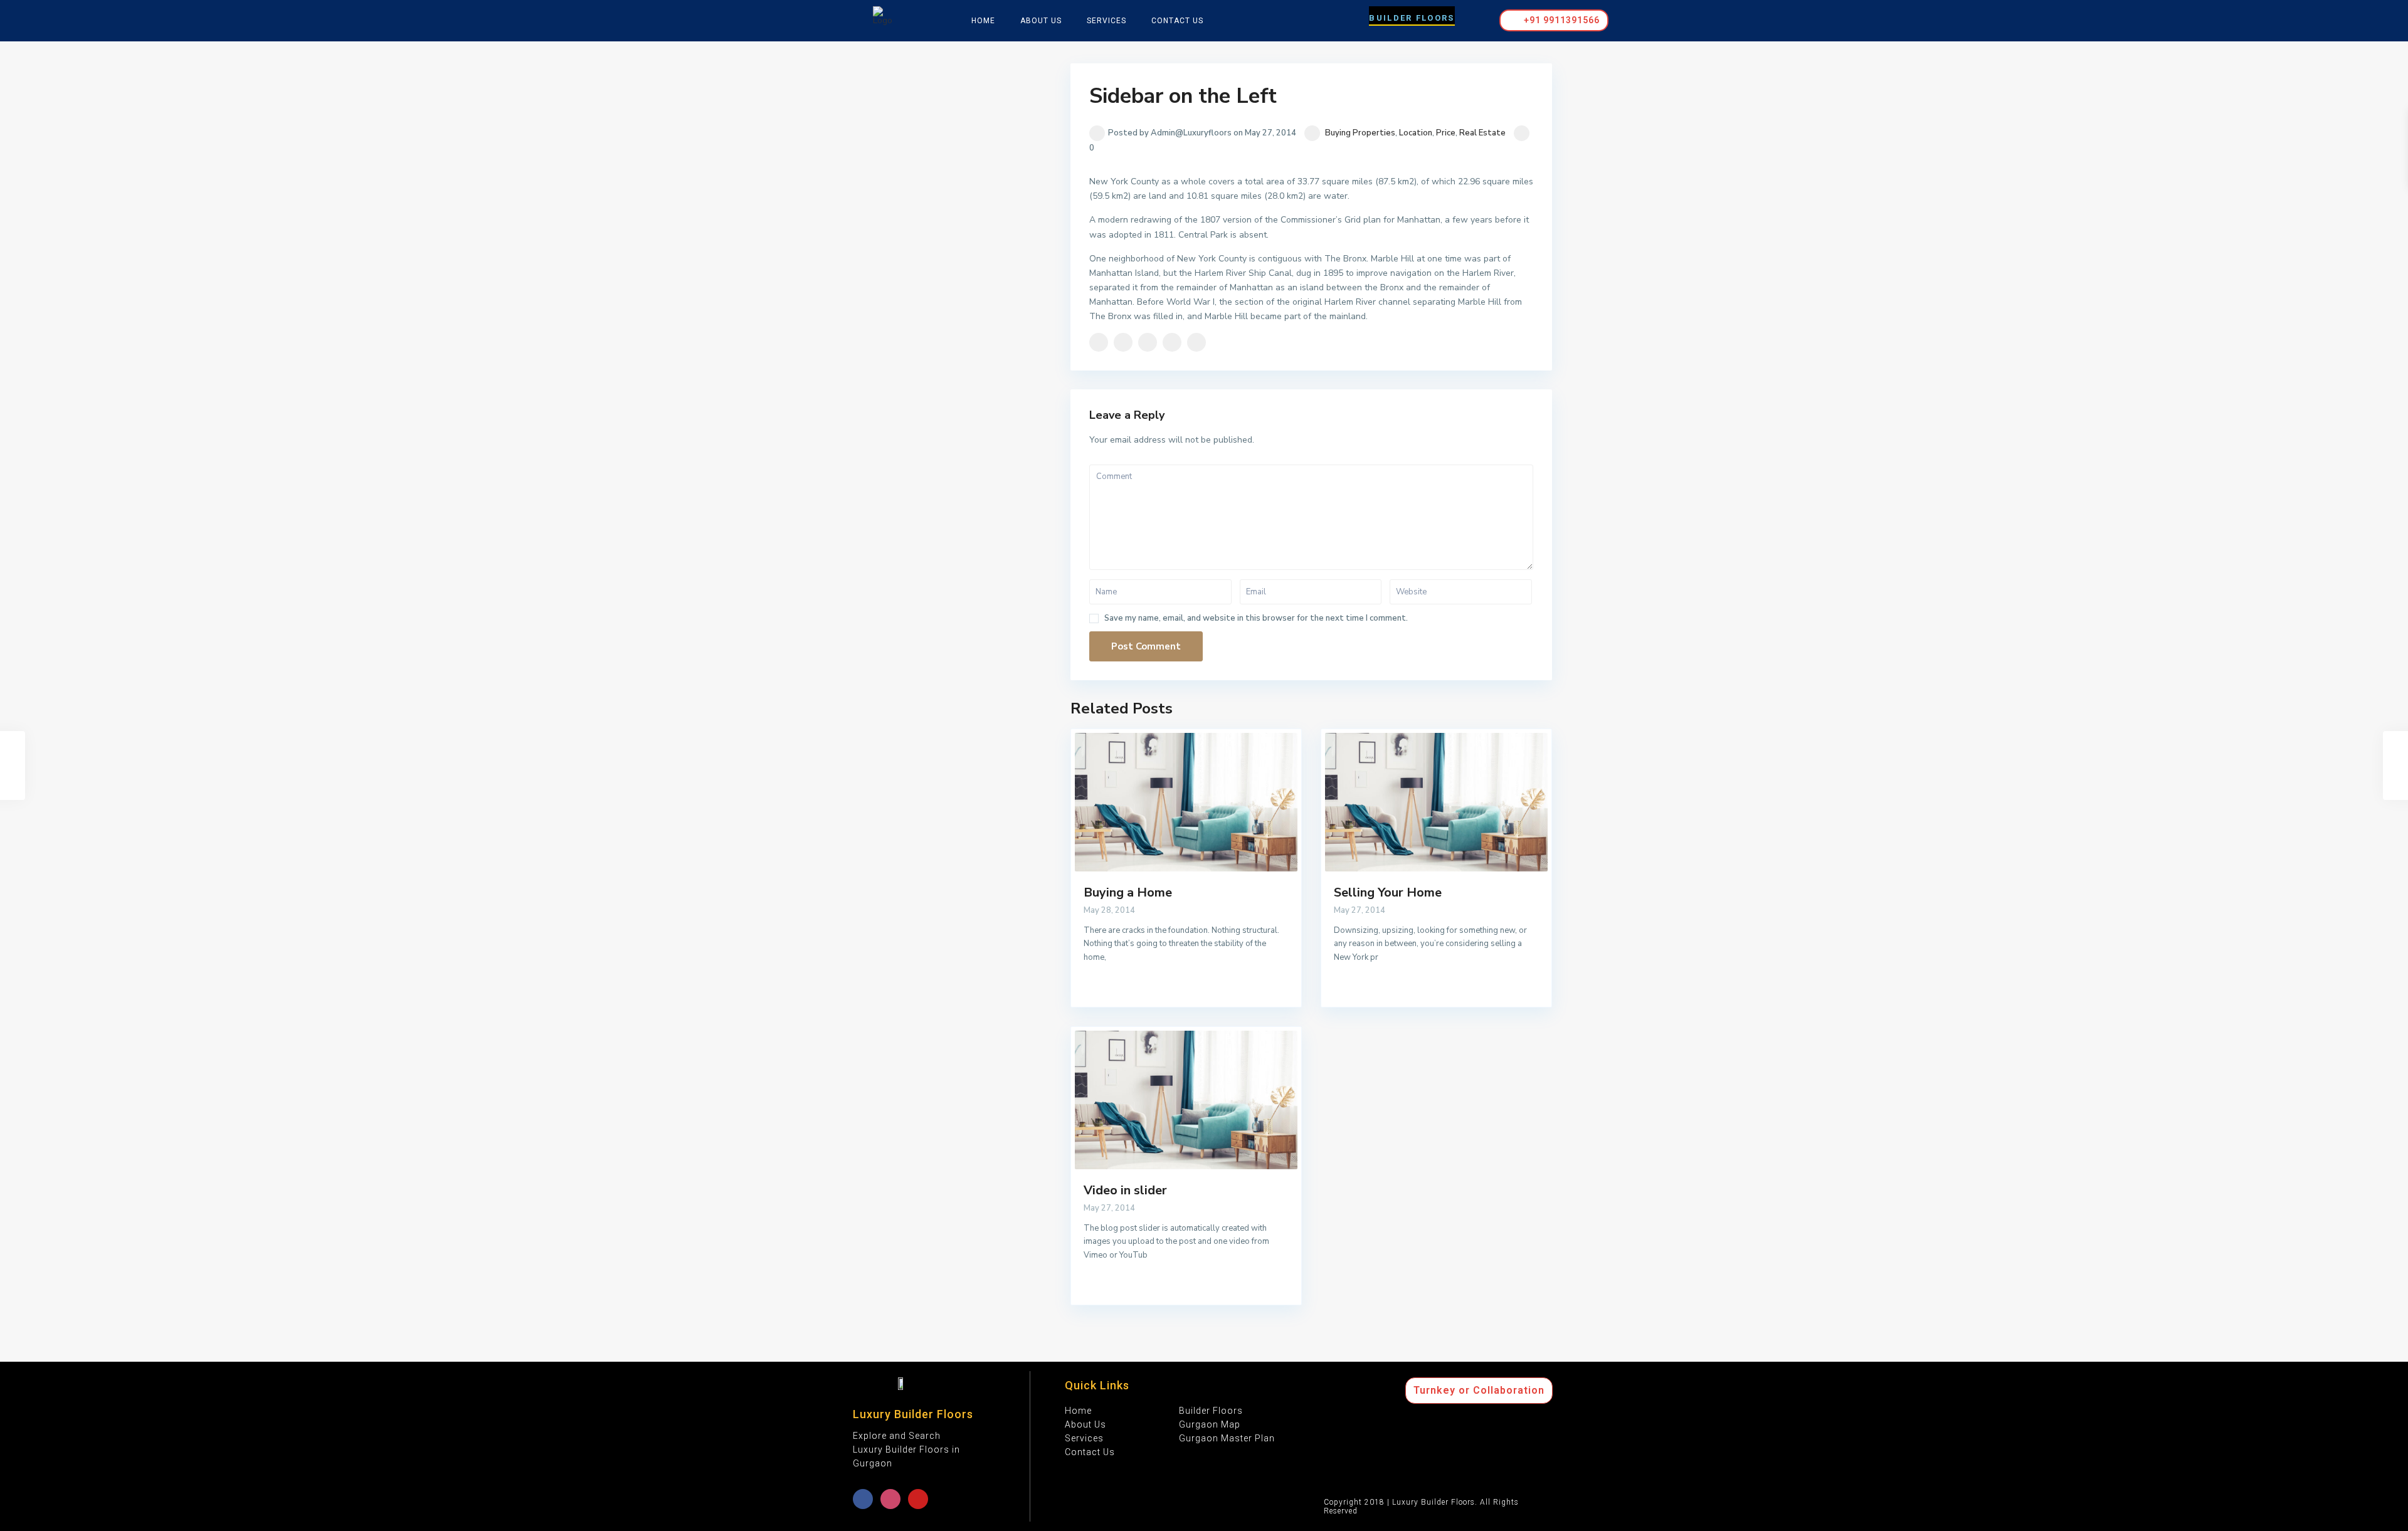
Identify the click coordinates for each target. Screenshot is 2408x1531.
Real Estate (1482, 133)
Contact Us (1177, 21)
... (1111, 957)
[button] (1412, 16)
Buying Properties (1360, 133)
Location (1416, 133)
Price (1446, 133)
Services (1106, 21)
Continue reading (1118, 993)
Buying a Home (1128, 892)
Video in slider (1125, 1190)
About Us (1041, 21)
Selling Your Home (1388, 892)
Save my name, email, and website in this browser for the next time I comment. (1256, 618)
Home (983, 21)
